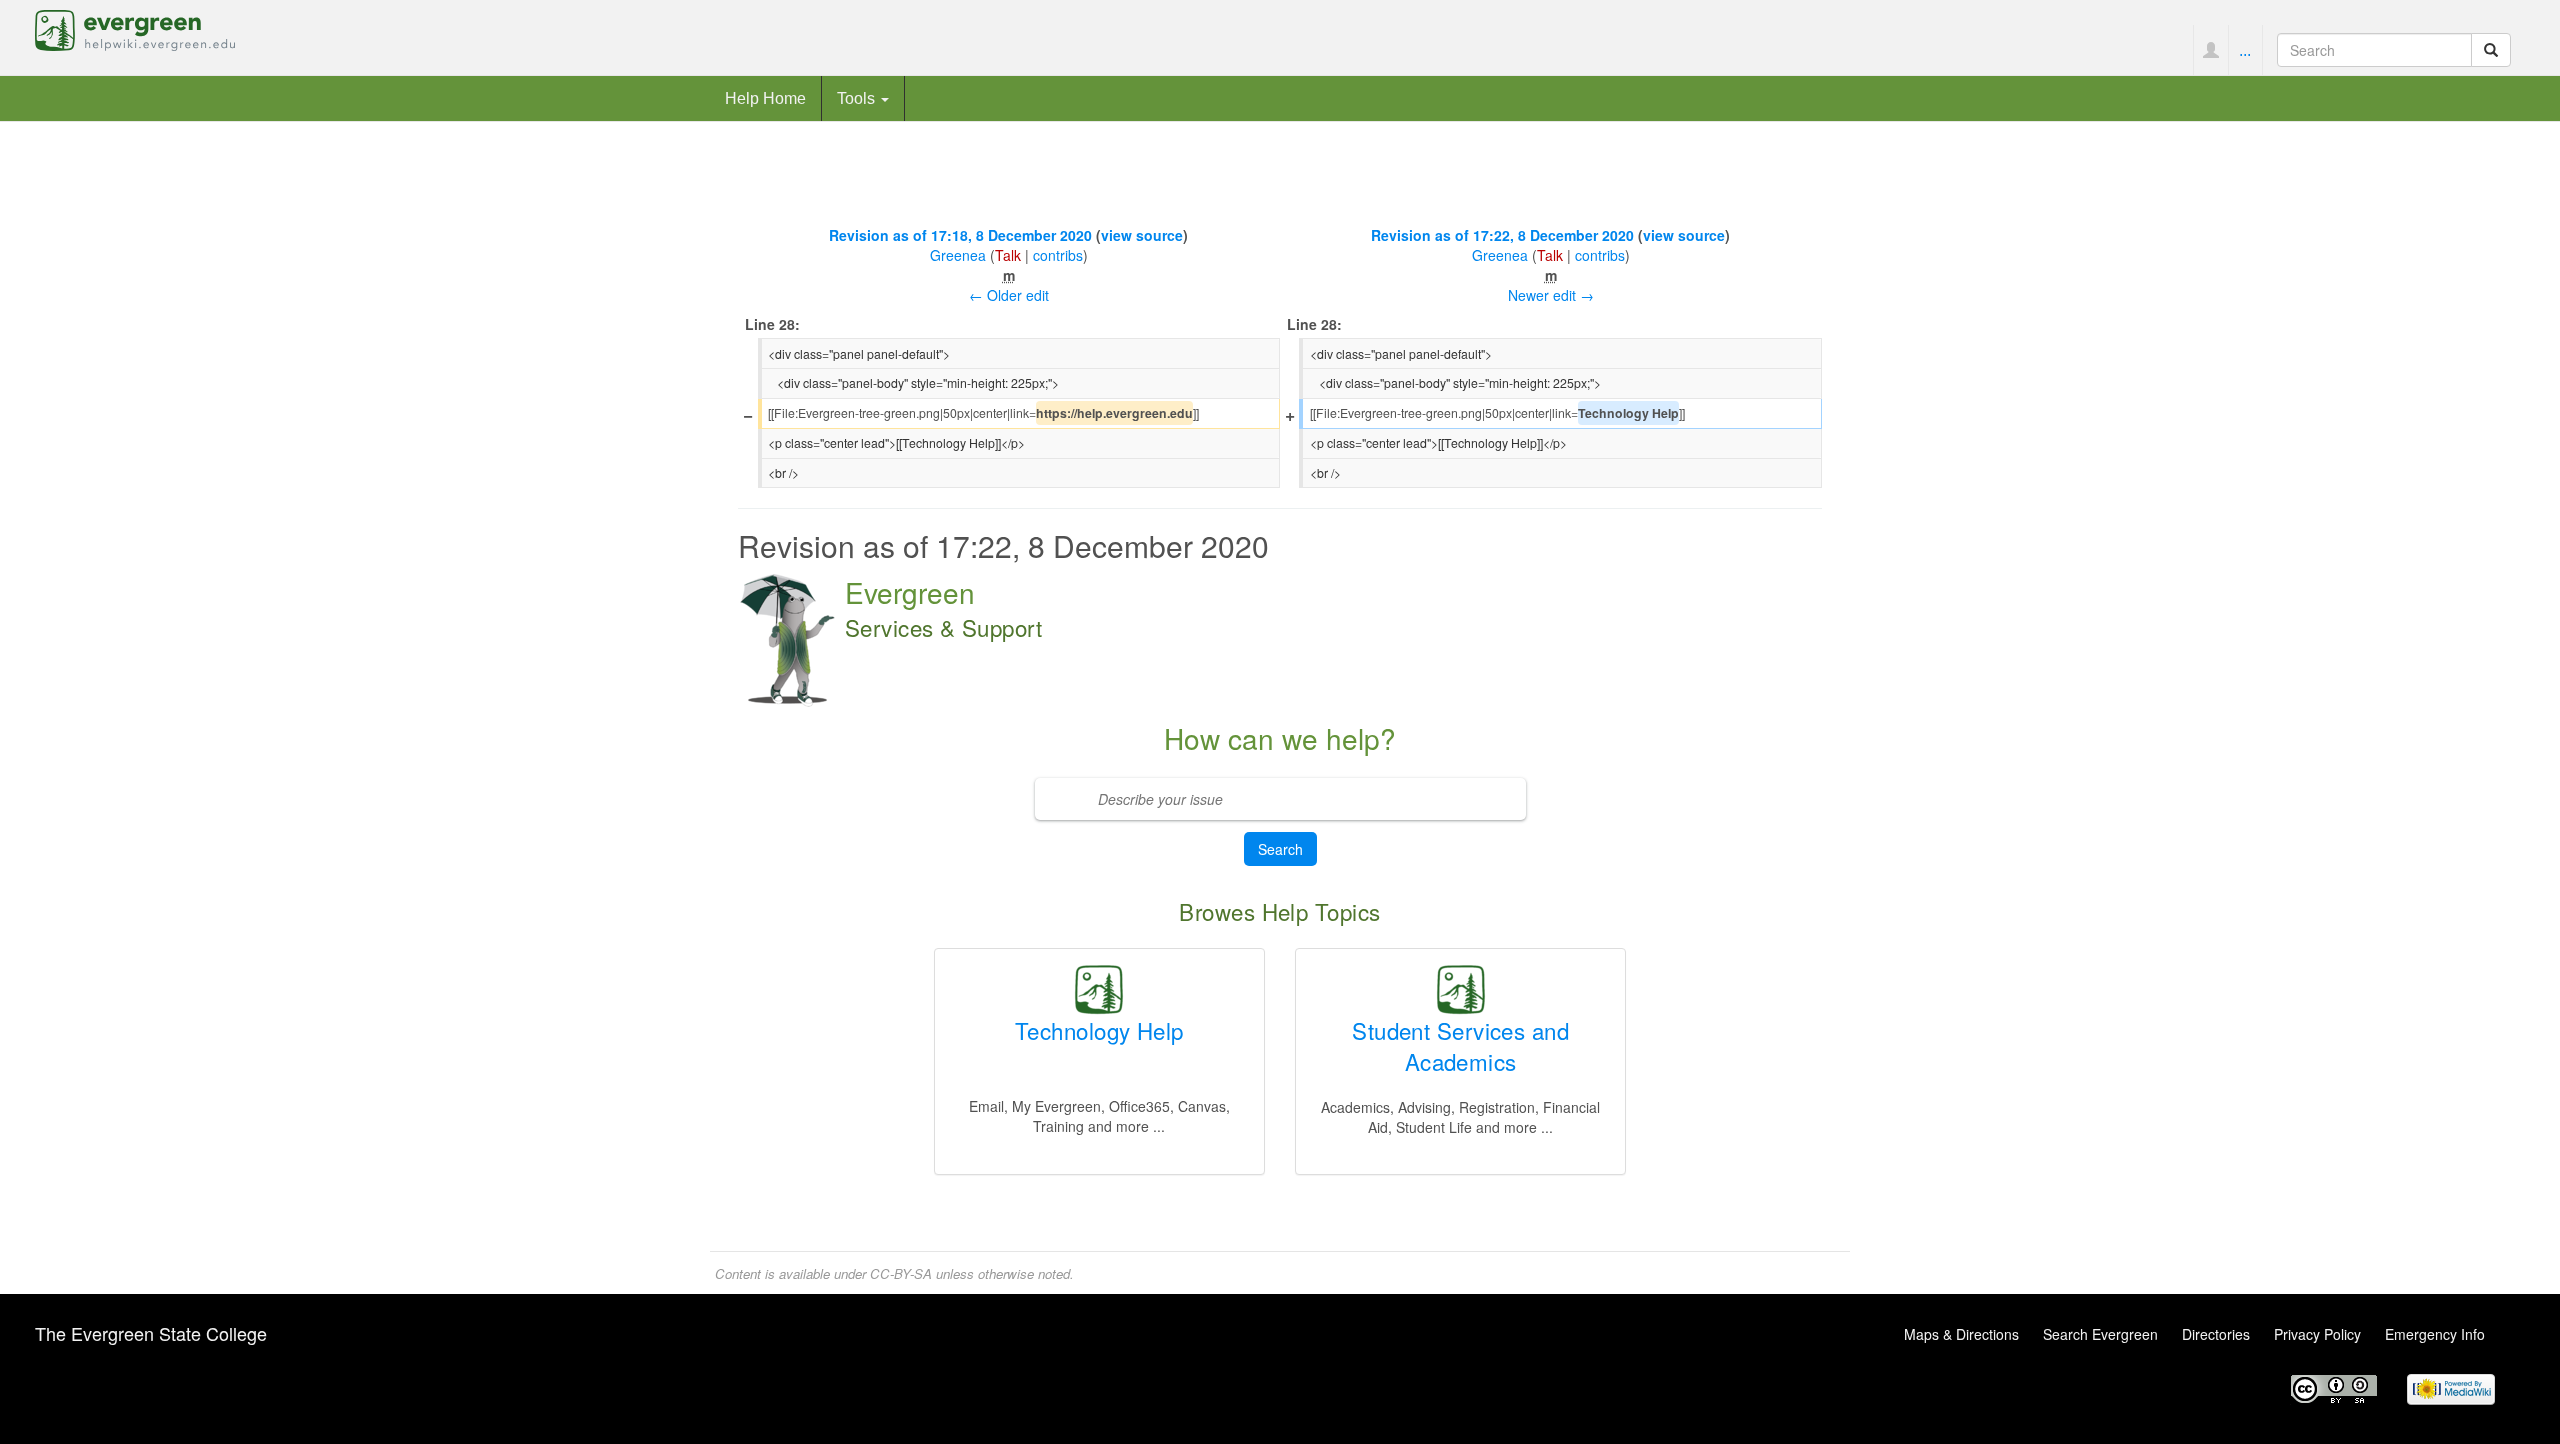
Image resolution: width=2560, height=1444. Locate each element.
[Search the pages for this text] (2491, 50)
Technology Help (1099, 1030)
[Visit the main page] (135, 28)
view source (1142, 235)
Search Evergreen (2100, 1334)
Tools (858, 98)
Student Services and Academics (1460, 1045)
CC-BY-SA (901, 1273)
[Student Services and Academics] (1461, 987)
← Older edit (1009, 295)
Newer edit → (1551, 295)
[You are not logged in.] (2210, 50)
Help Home (765, 98)
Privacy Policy (2317, 1334)
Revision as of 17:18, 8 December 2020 (960, 235)
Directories (2216, 1334)
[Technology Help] (1099, 987)
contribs (1058, 255)
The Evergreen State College (151, 1333)
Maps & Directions (1961, 1334)
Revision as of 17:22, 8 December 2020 (1502, 235)
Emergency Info (2435, 1334)
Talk (1008, 255)
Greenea (958, 255)
